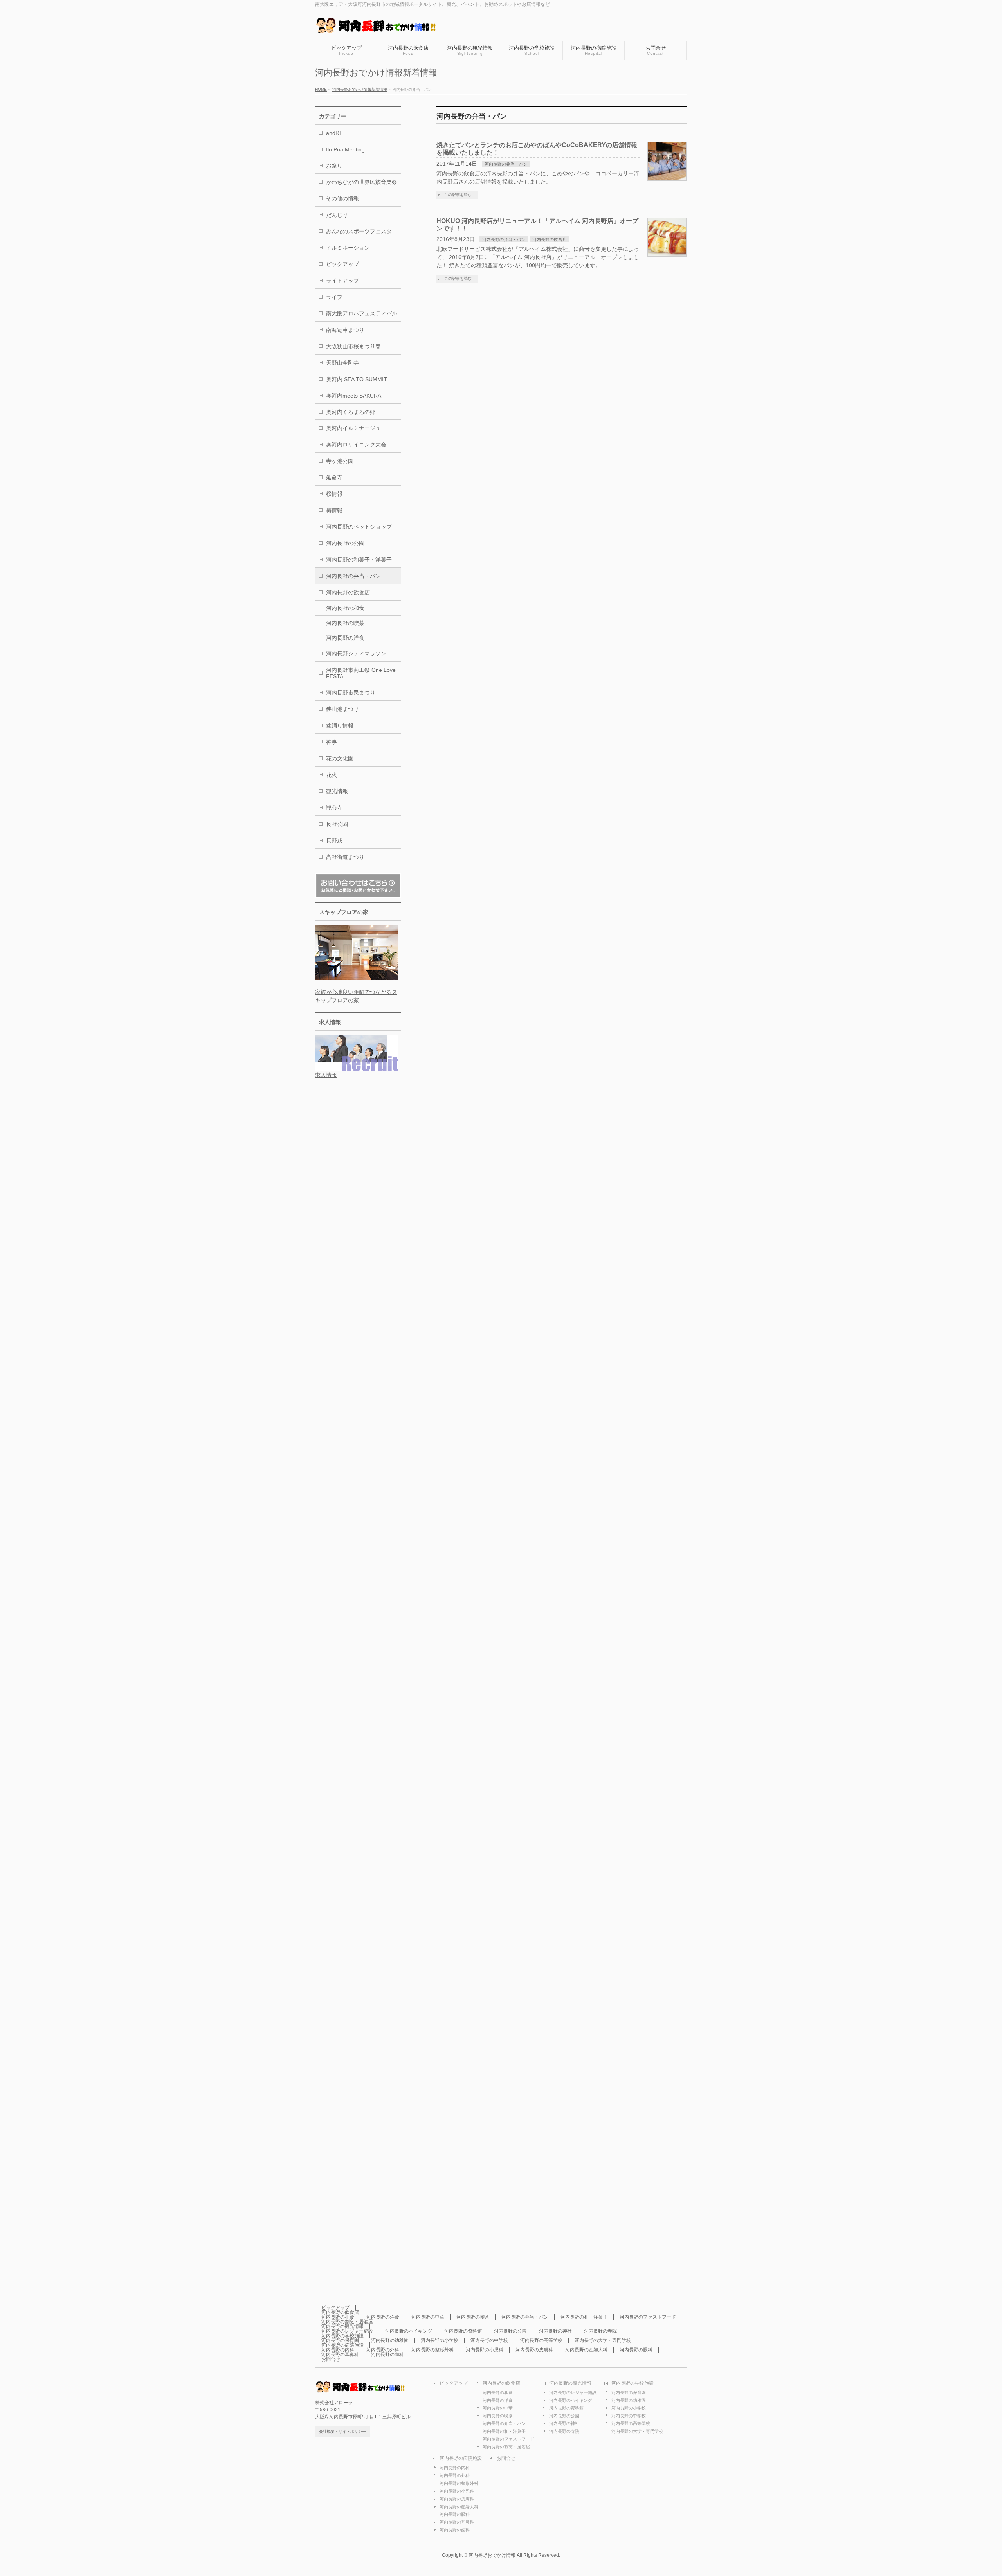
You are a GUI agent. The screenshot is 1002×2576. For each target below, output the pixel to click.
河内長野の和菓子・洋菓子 (359, 560)
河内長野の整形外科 (433, 2350)
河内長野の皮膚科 (534, 2350)
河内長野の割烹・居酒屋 (347, 2322)
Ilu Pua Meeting (345, 149)
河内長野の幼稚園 (390, 2340)
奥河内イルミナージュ (353, 428)
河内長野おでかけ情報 (492, 2555)
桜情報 (334, 494)
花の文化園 (340, 758)
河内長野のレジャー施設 (347, 2331)
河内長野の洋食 (345, 638)
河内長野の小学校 (440, 2340)
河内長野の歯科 (387, 2355)
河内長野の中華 (428, 2317)
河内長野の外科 (383, 2350)
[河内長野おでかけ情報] (384, 26)
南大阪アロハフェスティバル (362, 313)
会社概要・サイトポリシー (342, 2431)
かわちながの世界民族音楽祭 (362, 182)
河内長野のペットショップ (359, 527)
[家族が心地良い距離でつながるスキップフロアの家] (357, 976)
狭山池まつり (342, 709)
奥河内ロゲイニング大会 (356, 445)
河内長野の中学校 (489, 2340)
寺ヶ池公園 (340, 461)
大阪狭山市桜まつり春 (353, 346)
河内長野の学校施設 (342, 2336)
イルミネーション (348, 248)
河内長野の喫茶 (345, 623)
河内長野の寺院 (600, 2331)
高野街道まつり (345, 857)
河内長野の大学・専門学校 (603, 2340)
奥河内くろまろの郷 (351, 412)
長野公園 (337, 824)
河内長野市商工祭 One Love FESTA (361, 673)
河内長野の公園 (345, 543)
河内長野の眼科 (636, 2350)
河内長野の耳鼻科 (340, 2355)
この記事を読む (458, 195)
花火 (332, 775)
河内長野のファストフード (648, 2317)
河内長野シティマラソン (356, 653)
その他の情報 (342, 198)
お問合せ (331, 2359)
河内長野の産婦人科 (586, 2350)
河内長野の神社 (555, 2331)
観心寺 (334, 808)
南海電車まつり (345, 330)
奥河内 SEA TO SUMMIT (357, 379)
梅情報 (334, 510)
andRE (334, 133)
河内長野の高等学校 (541, 2340)
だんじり (337, 215)
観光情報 (337, 791)
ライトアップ (342, 281)
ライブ (334, 297)
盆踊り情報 (340, 725)
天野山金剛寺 (342, 363)
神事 (332, 742)
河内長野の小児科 (485, 2350)
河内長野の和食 (345, 608)
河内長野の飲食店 (550, 239)
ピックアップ (342, 264)
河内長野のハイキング (409, 2331)
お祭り (334, 166)
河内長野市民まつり (351, 693)
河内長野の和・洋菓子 (584, 2317)
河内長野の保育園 (340, 2340)
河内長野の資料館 (463, 2331)
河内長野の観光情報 (342, 2326)
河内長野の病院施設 (342, 2345)
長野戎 (334, 841)
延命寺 (334, 477)
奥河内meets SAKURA (354, 396)
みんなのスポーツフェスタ (359, 231)
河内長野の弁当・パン (506, 164)
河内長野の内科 (338, 2350)
